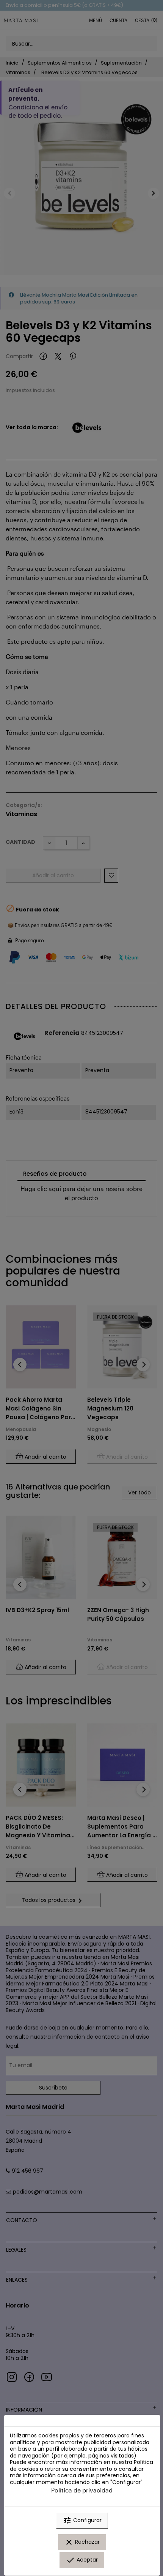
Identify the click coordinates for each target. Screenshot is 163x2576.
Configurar (82, 2521)
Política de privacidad (82, 2490)
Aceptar (82, 2560)
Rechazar (82, 2542)
